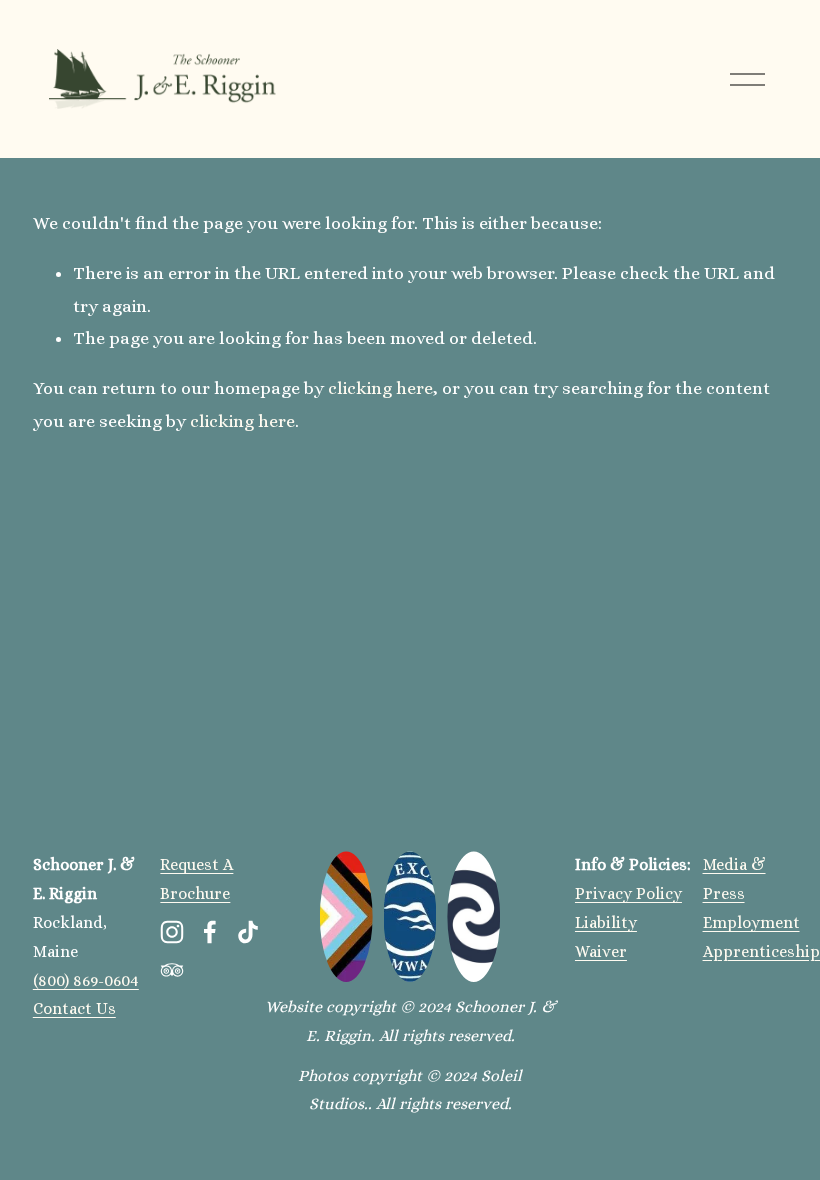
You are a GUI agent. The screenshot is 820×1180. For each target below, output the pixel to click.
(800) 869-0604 (86, 980)
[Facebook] (210, 932)
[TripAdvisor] (172, 970)
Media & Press (734, 879)
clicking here (380, 388)
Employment (751, 922)
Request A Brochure (196, 879)
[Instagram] (172, 932)
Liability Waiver (606, 937)
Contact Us (74, 1008)
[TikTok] (248, 932)
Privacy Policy (628, 893)
